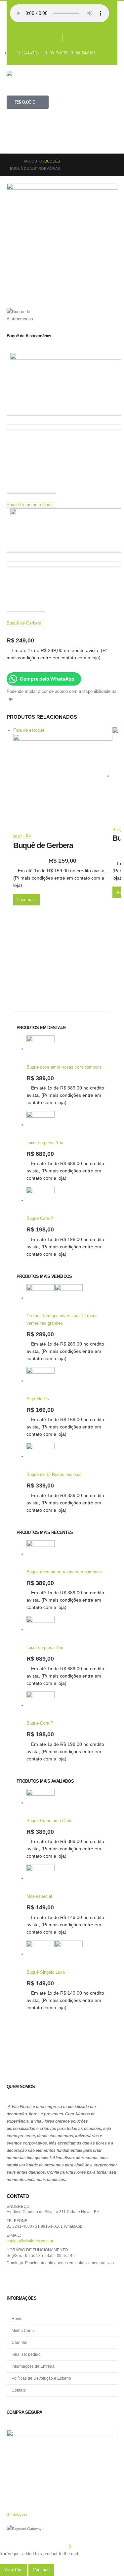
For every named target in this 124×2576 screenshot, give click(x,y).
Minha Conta (23, 2330)
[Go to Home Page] (12, 161)
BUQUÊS (22, 837)
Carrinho (20, 2342)
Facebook (14, 2278)
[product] (67, 1050)
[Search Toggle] (17, 143)
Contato (19, 2390)
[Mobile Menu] (14, 124)
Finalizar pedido (26, 2354)
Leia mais (26, 900)
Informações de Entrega (33, 2366)
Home (17, 2318)
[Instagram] (70, 38)
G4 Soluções (17, 2514)
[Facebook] (56, 38)
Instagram (29, 2278)
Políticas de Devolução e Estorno (41, 2378)
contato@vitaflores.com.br (30, 2241)
